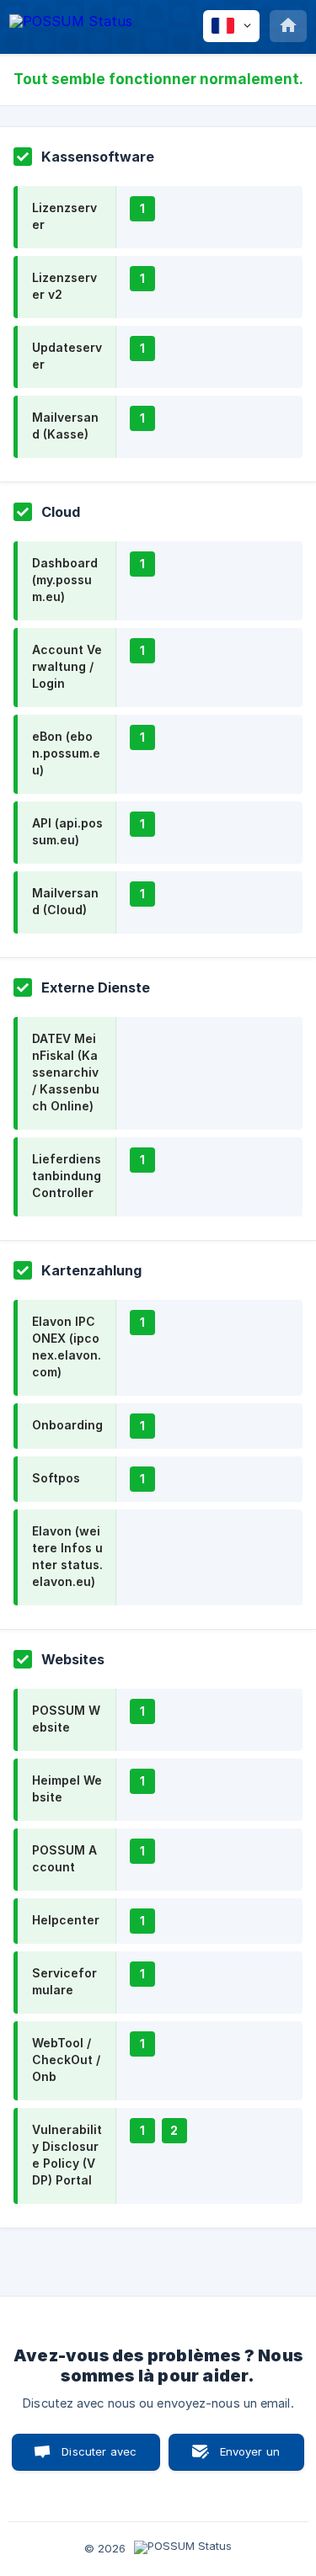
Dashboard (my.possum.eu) (65, 580)
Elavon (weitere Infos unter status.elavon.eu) (67, 1556)
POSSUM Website (66, 1719)
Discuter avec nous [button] (99, 2458)
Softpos (56, 1478)
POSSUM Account (64, 1858)
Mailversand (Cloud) (65, 901)
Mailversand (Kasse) (65, 426)
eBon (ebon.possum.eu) (66, 753)
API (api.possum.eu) (67, 831)
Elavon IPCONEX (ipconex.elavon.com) (67, 1347)
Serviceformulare (64, 1981)
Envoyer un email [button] (250, 2458)
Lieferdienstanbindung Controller (67, 1176)
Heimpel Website (67, 1788)
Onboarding (67, 1425)
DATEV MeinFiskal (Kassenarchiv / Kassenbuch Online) (66, 1072)
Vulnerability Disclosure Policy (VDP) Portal (67, 2155)
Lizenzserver (64, 216)
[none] (71, 24)
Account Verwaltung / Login (67, 666)
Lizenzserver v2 (64, 286)
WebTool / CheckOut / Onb (66, 2060)
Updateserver (67, 356)
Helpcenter (66, 1920)
